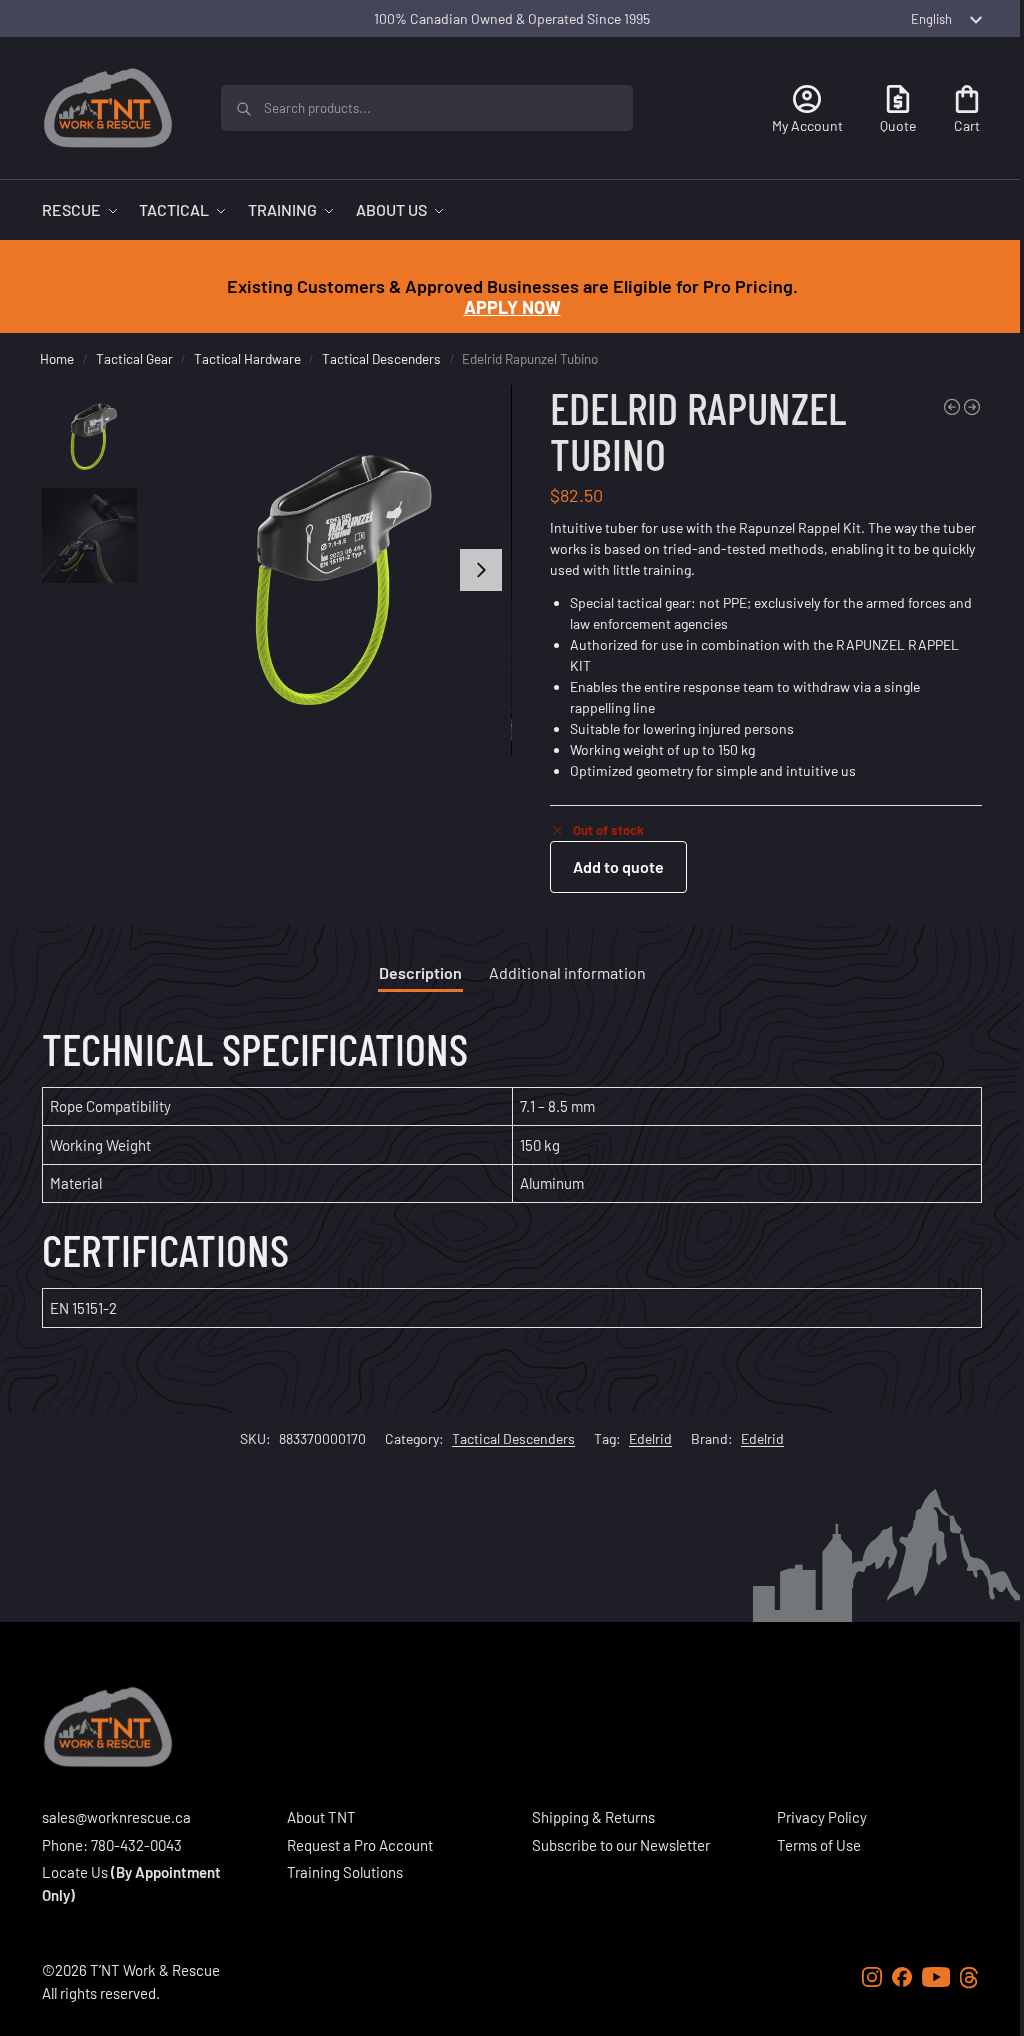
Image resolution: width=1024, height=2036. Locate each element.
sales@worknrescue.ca (116, 1817)
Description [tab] (420, 972)
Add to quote (618, 866)
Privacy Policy (822, 1817)
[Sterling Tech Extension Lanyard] (952, 407)
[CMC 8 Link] (972, 407)
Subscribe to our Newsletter (621, 1845)
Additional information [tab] (567, 972)
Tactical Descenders (381, 358)
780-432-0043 (136, 1845)
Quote (898, 125)
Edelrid (650, 1438)
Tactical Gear (134, 358)
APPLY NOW (512, 307)
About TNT (321, 1817)
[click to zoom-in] (327, 570)
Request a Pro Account (360, 1845)
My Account (807, 125)
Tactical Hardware (247, 358)
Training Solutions (345, 1872)
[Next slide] (481, 570)
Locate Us (75, 1872)
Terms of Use (819, 1845)
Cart (967, 125)
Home (57, 358)
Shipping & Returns (593, 1817)
